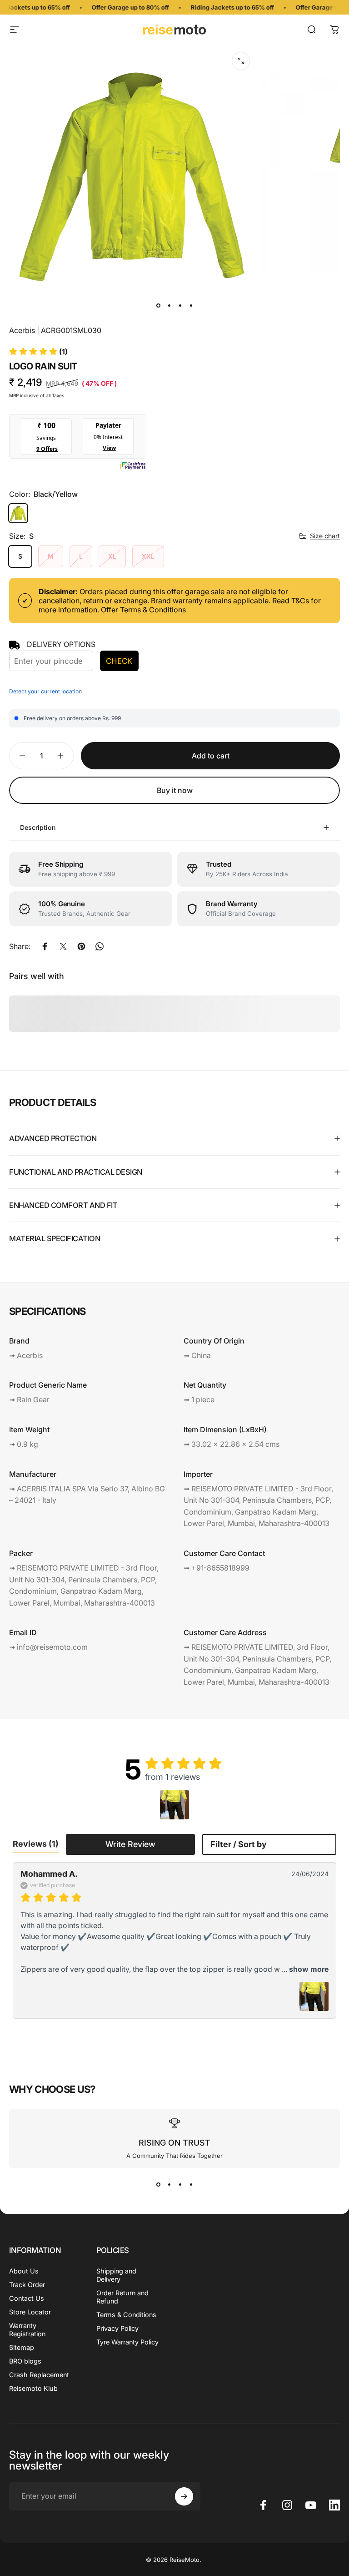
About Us (24, 2271)
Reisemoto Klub (33, 2388)
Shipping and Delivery (116, 2275)
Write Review (130, 1844)
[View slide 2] (169, 2185)
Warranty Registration (27, 2330)
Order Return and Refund (122, 2297)
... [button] (304, 1969)
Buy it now (175, 790)
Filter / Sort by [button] (239, 1844)
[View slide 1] (158, 2185)
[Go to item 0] (158, 306)
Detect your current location (45, 691)
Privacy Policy (117, 2328)
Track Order (27, 2285)
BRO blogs (25, 2361)
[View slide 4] (191, 2185)
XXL (148, 556)
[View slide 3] (180, 2185)
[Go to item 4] (191, 306)
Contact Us (27, 2298)
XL (112, 556)
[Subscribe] (184, 2496)
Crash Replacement (39, 2375)
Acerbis (22, 330)
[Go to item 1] (169, 306)
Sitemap (22, 2347)
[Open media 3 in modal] (241, 61)
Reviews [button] (36, 1844)
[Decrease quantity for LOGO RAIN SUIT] (20, 756)
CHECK (119, 661)
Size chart (325, 536)
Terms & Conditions (126, 2315)
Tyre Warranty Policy (127, 2342)
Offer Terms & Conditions (143, 610)
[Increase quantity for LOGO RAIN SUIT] (63, 756)
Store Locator (30, 2312)
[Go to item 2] (180, 306)
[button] (38, 352)
